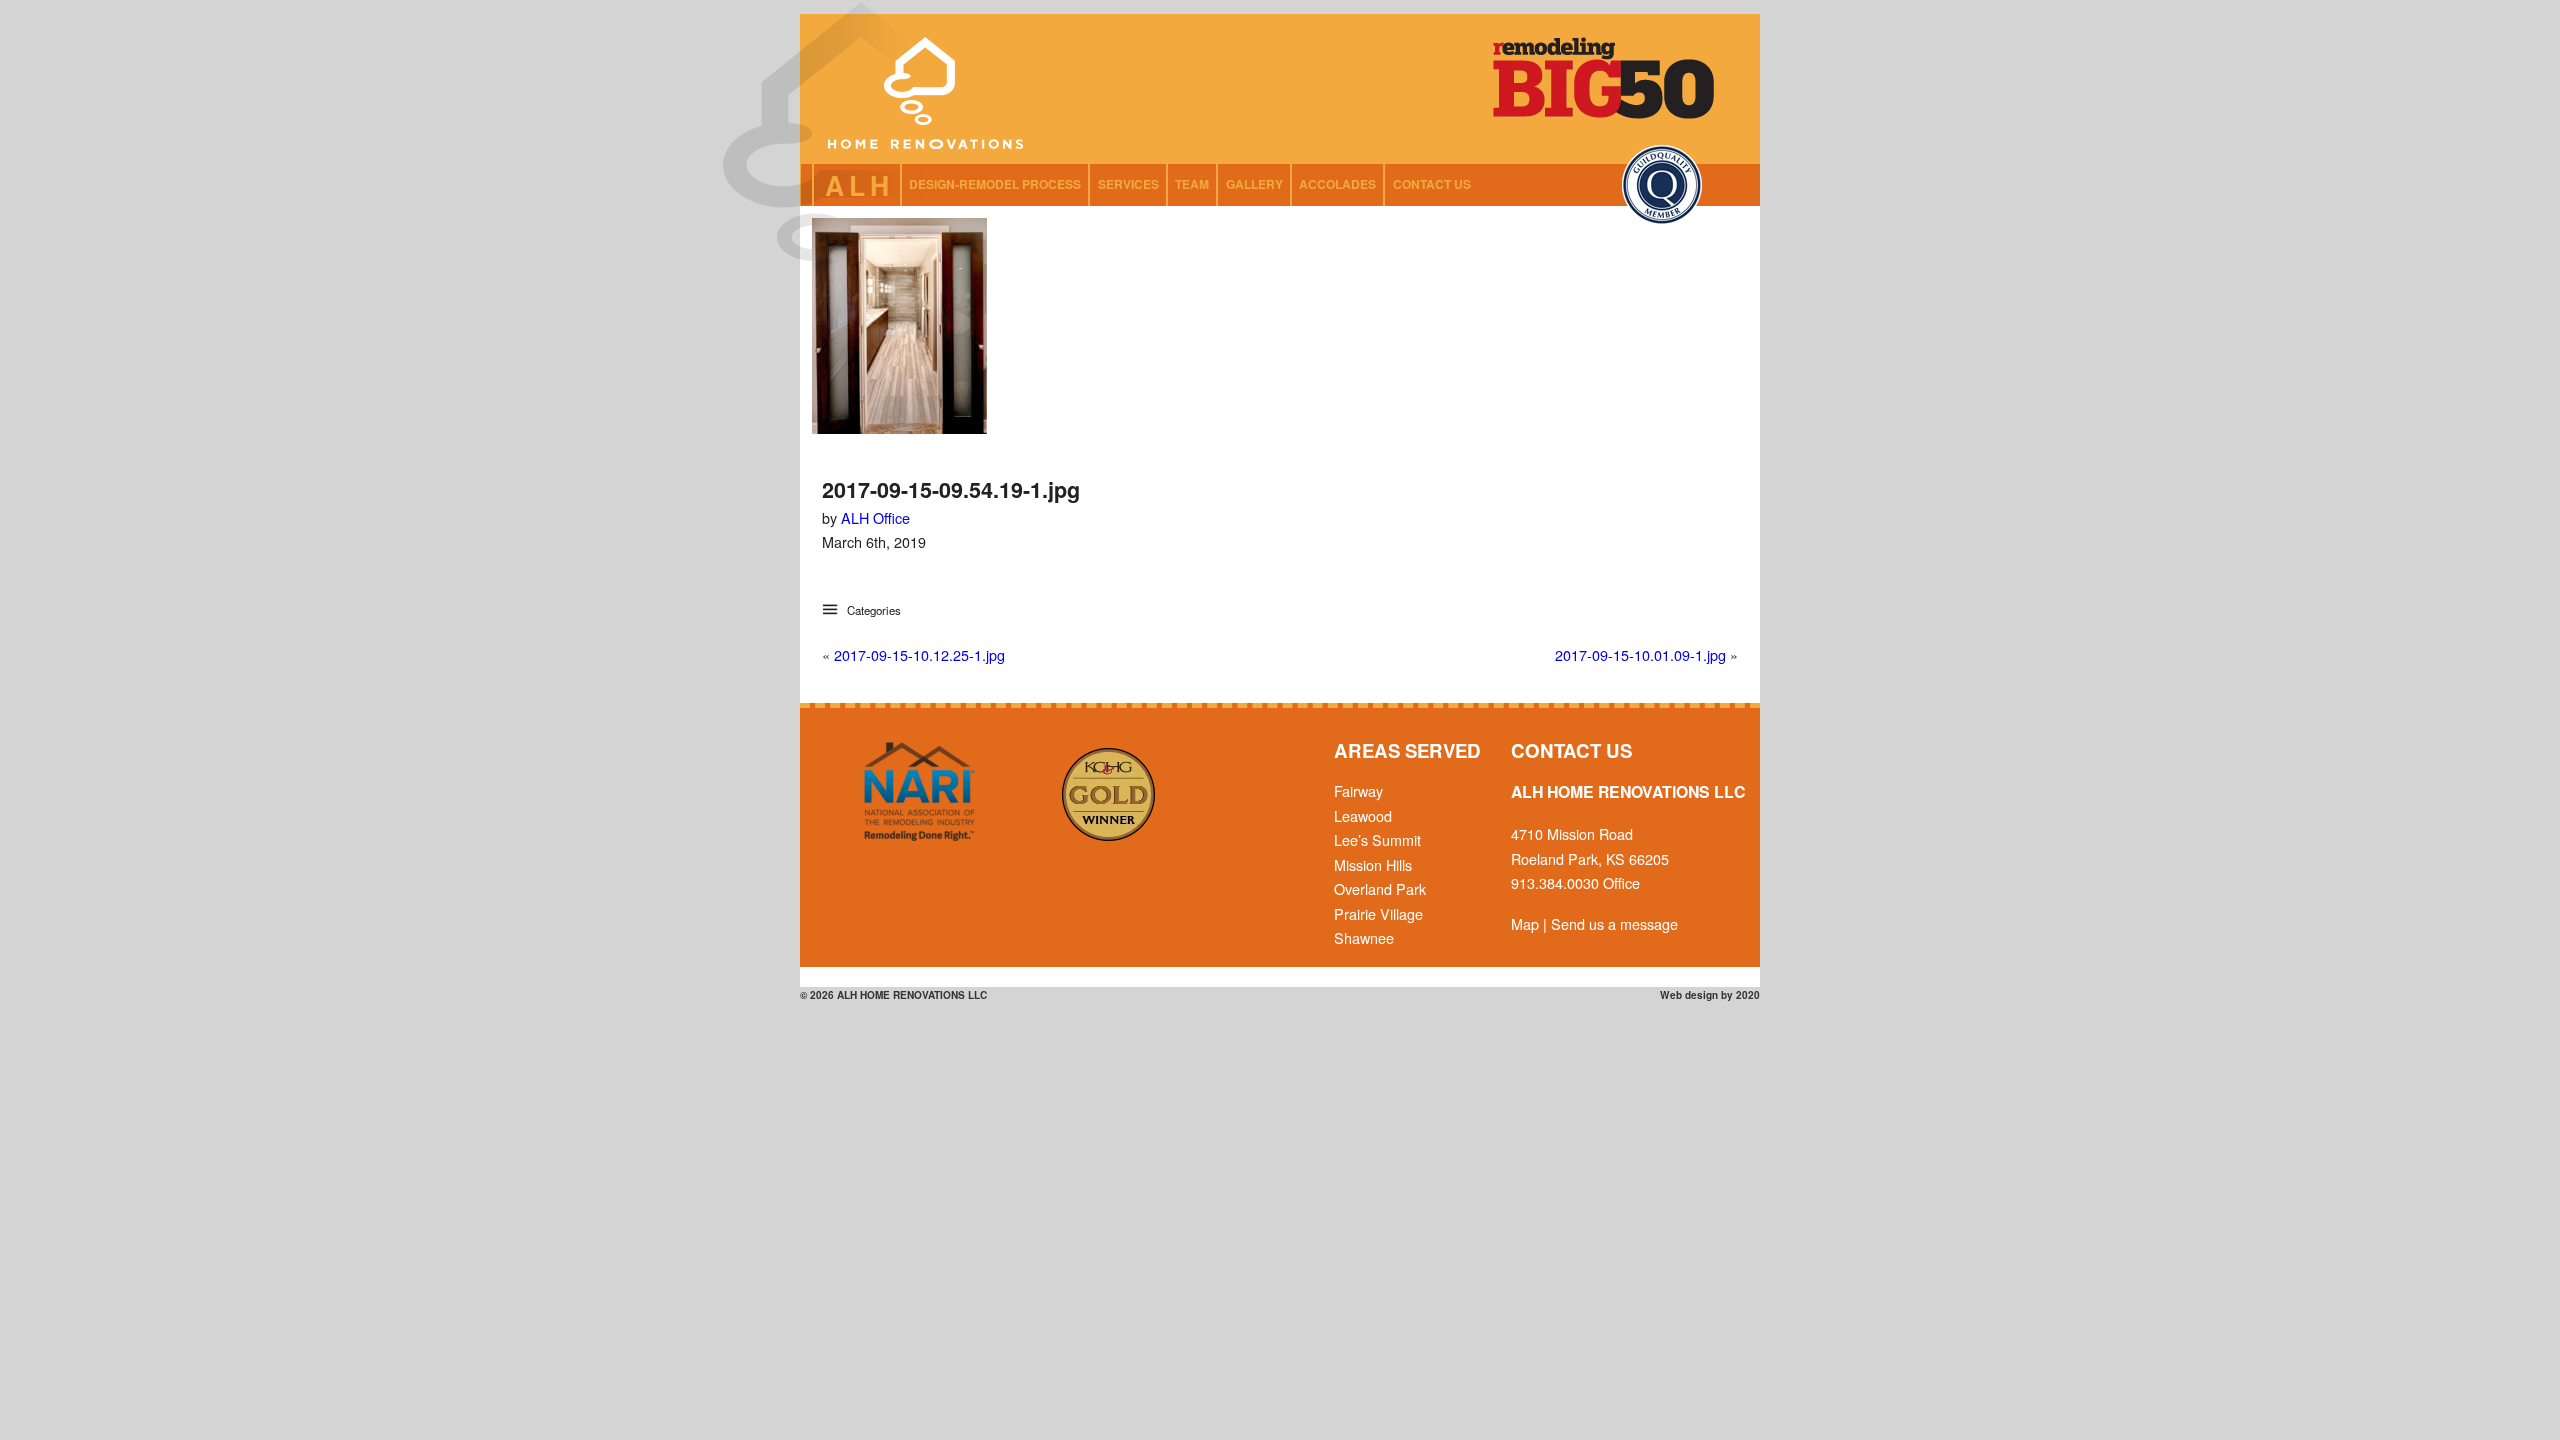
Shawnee (1364, 937)
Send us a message (1614, 923)
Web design (1689, 995)
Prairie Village (1378, 913)
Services (1128, 184)
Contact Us (1432, 184)
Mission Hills (1373, 864)
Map (1525, 923)
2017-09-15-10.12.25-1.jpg (919, 654)
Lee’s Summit (1377, 839)
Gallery (1254, 184)
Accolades (1337, 184)
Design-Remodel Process (995, 184)
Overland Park (1380, 888)
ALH (860, 185)
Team (1192, 184)
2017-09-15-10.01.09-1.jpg (1640, 654)
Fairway (1358, 790)
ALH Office (875, 517)
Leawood (1363, 815)
